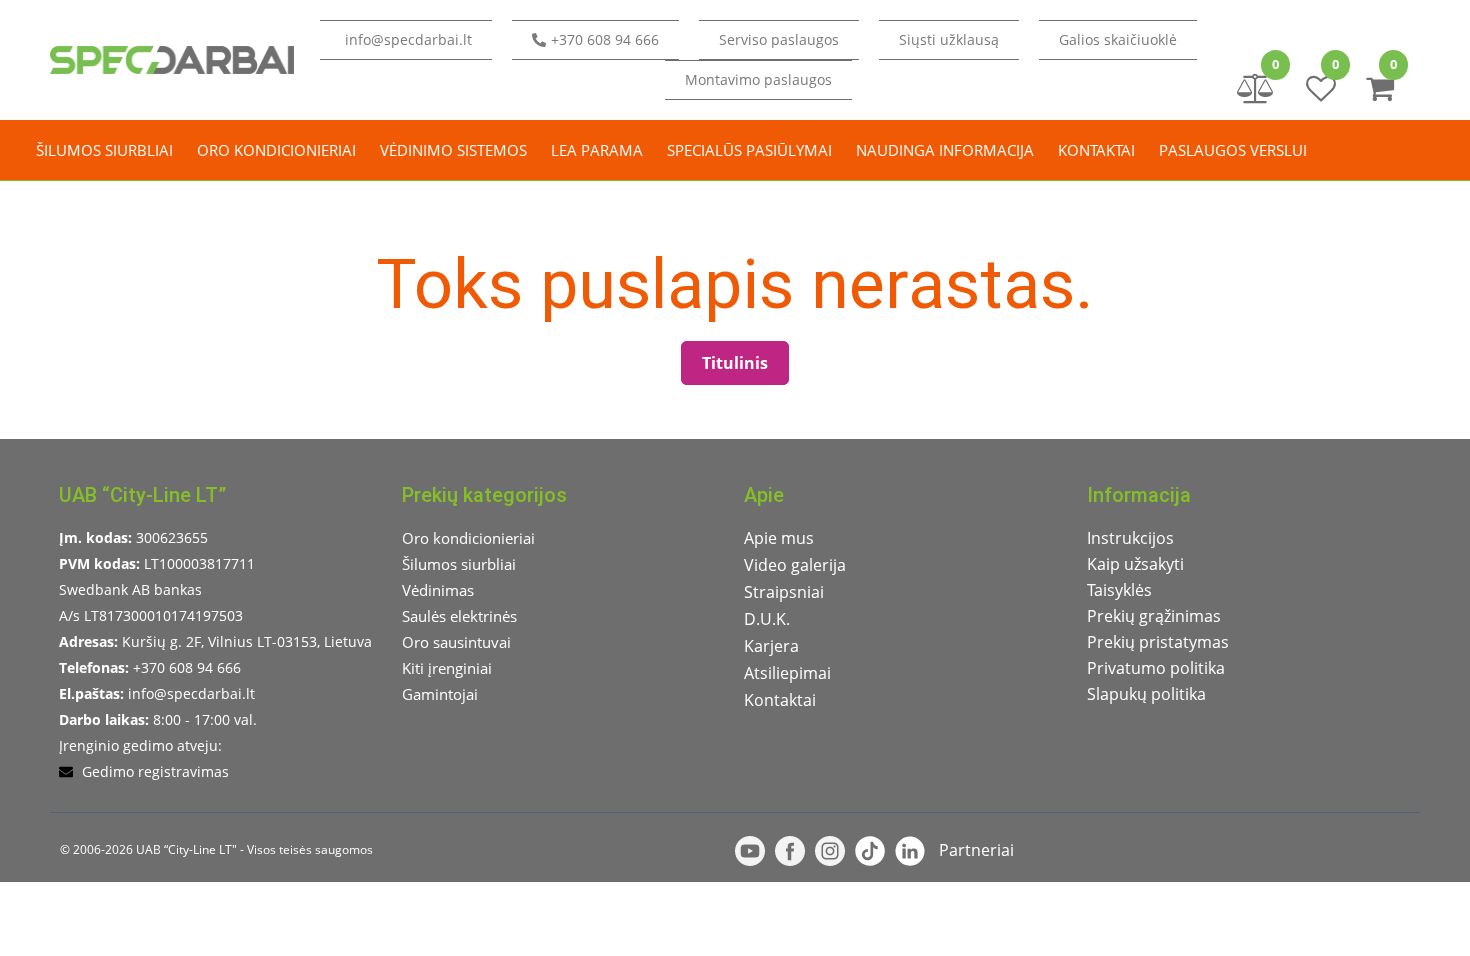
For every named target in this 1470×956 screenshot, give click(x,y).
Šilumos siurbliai (104, 150)
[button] (949, 40)
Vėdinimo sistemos (453, 150)
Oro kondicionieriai (276, 150)
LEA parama (597, 150)
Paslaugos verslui (1233, 150)
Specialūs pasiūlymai (749, 150)
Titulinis (735, 363)
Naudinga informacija (945, 150)
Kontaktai (1096, 150)
